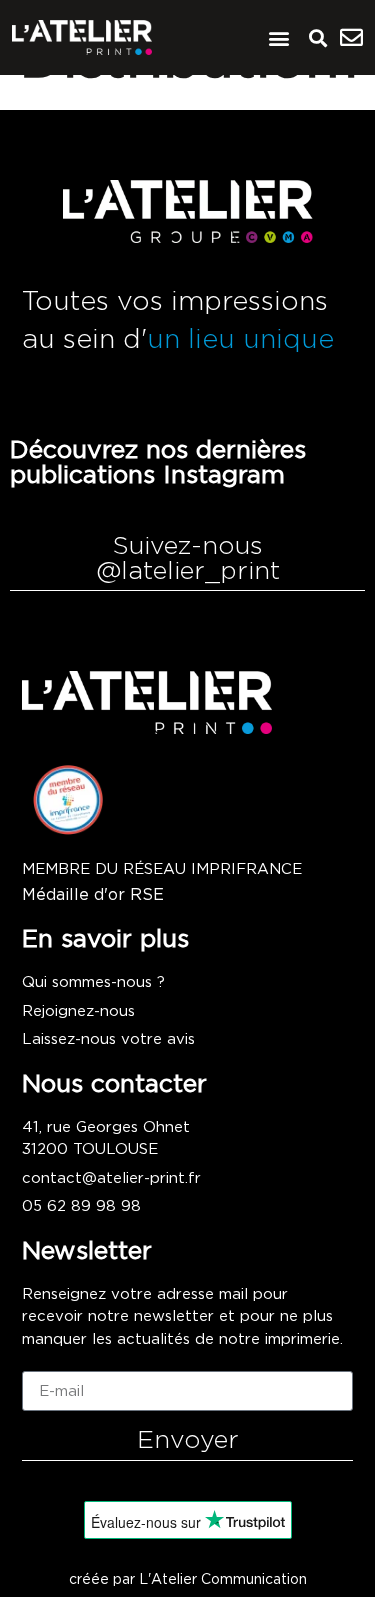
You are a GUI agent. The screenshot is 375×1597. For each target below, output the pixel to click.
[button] (278, 37)
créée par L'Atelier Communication (188, 1580)
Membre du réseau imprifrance (162, 869)
